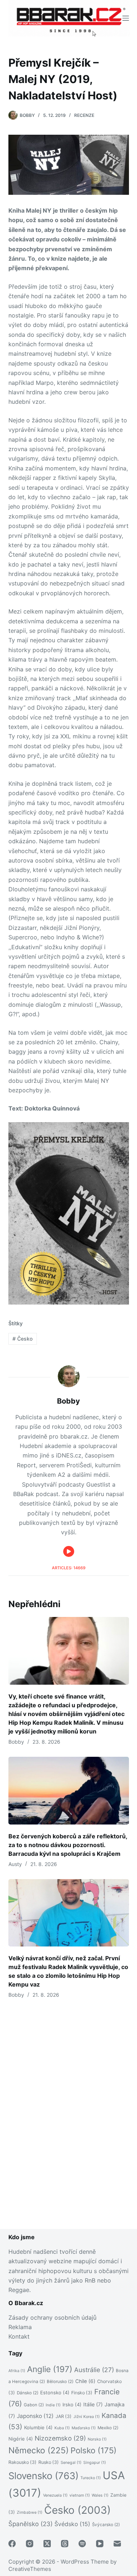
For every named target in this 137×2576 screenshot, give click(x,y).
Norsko (97, 2439)
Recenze (84, 115)
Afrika (17, 2371)
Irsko (72, 2405)
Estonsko (55, 2392)
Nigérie (21, 2439)
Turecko (91, 2478)
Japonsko (35, 2416)
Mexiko (108, 2428)
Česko (22, 1339)
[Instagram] (30, 2544)
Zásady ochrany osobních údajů (52, 2317)
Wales (100, 2495)
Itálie (93, 2404)
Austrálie (94, 2370)
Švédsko (72, 2524)
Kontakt (19, 2336)
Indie (53, 2405)
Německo (39, 2450)
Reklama (20, 2327)
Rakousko (22, 2462)
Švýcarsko (106, 2525)
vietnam (80, 2495)
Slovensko (43, 2476)
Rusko (49, 2462)
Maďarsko (84, 2428)
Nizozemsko (60, 2438)
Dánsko (28, 2393)
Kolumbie (38, 2427)
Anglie (50, 2369)
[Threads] (65, 2544)
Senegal (71, 2463)
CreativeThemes (30, 2569)
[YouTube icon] (69, 1551)
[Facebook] (12, 2544)
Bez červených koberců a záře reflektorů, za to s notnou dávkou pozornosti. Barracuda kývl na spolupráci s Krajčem (68, 1845)
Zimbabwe (30, 2512)
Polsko (94, 2450)
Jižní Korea (87, 2417)
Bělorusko (60, 2382)
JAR (64, 2416)
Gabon (34, 2405)
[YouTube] (100, 2544)
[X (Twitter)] (47, 2544)
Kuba (62, 2428)
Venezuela (55, 2495)
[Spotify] (82, 2544)
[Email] (117, 2544)
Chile (85, 2381)
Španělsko (31, 2524)
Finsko (82, 2393)
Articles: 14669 (69, 1568)
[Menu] (126, 18)
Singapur (95, 2463)
